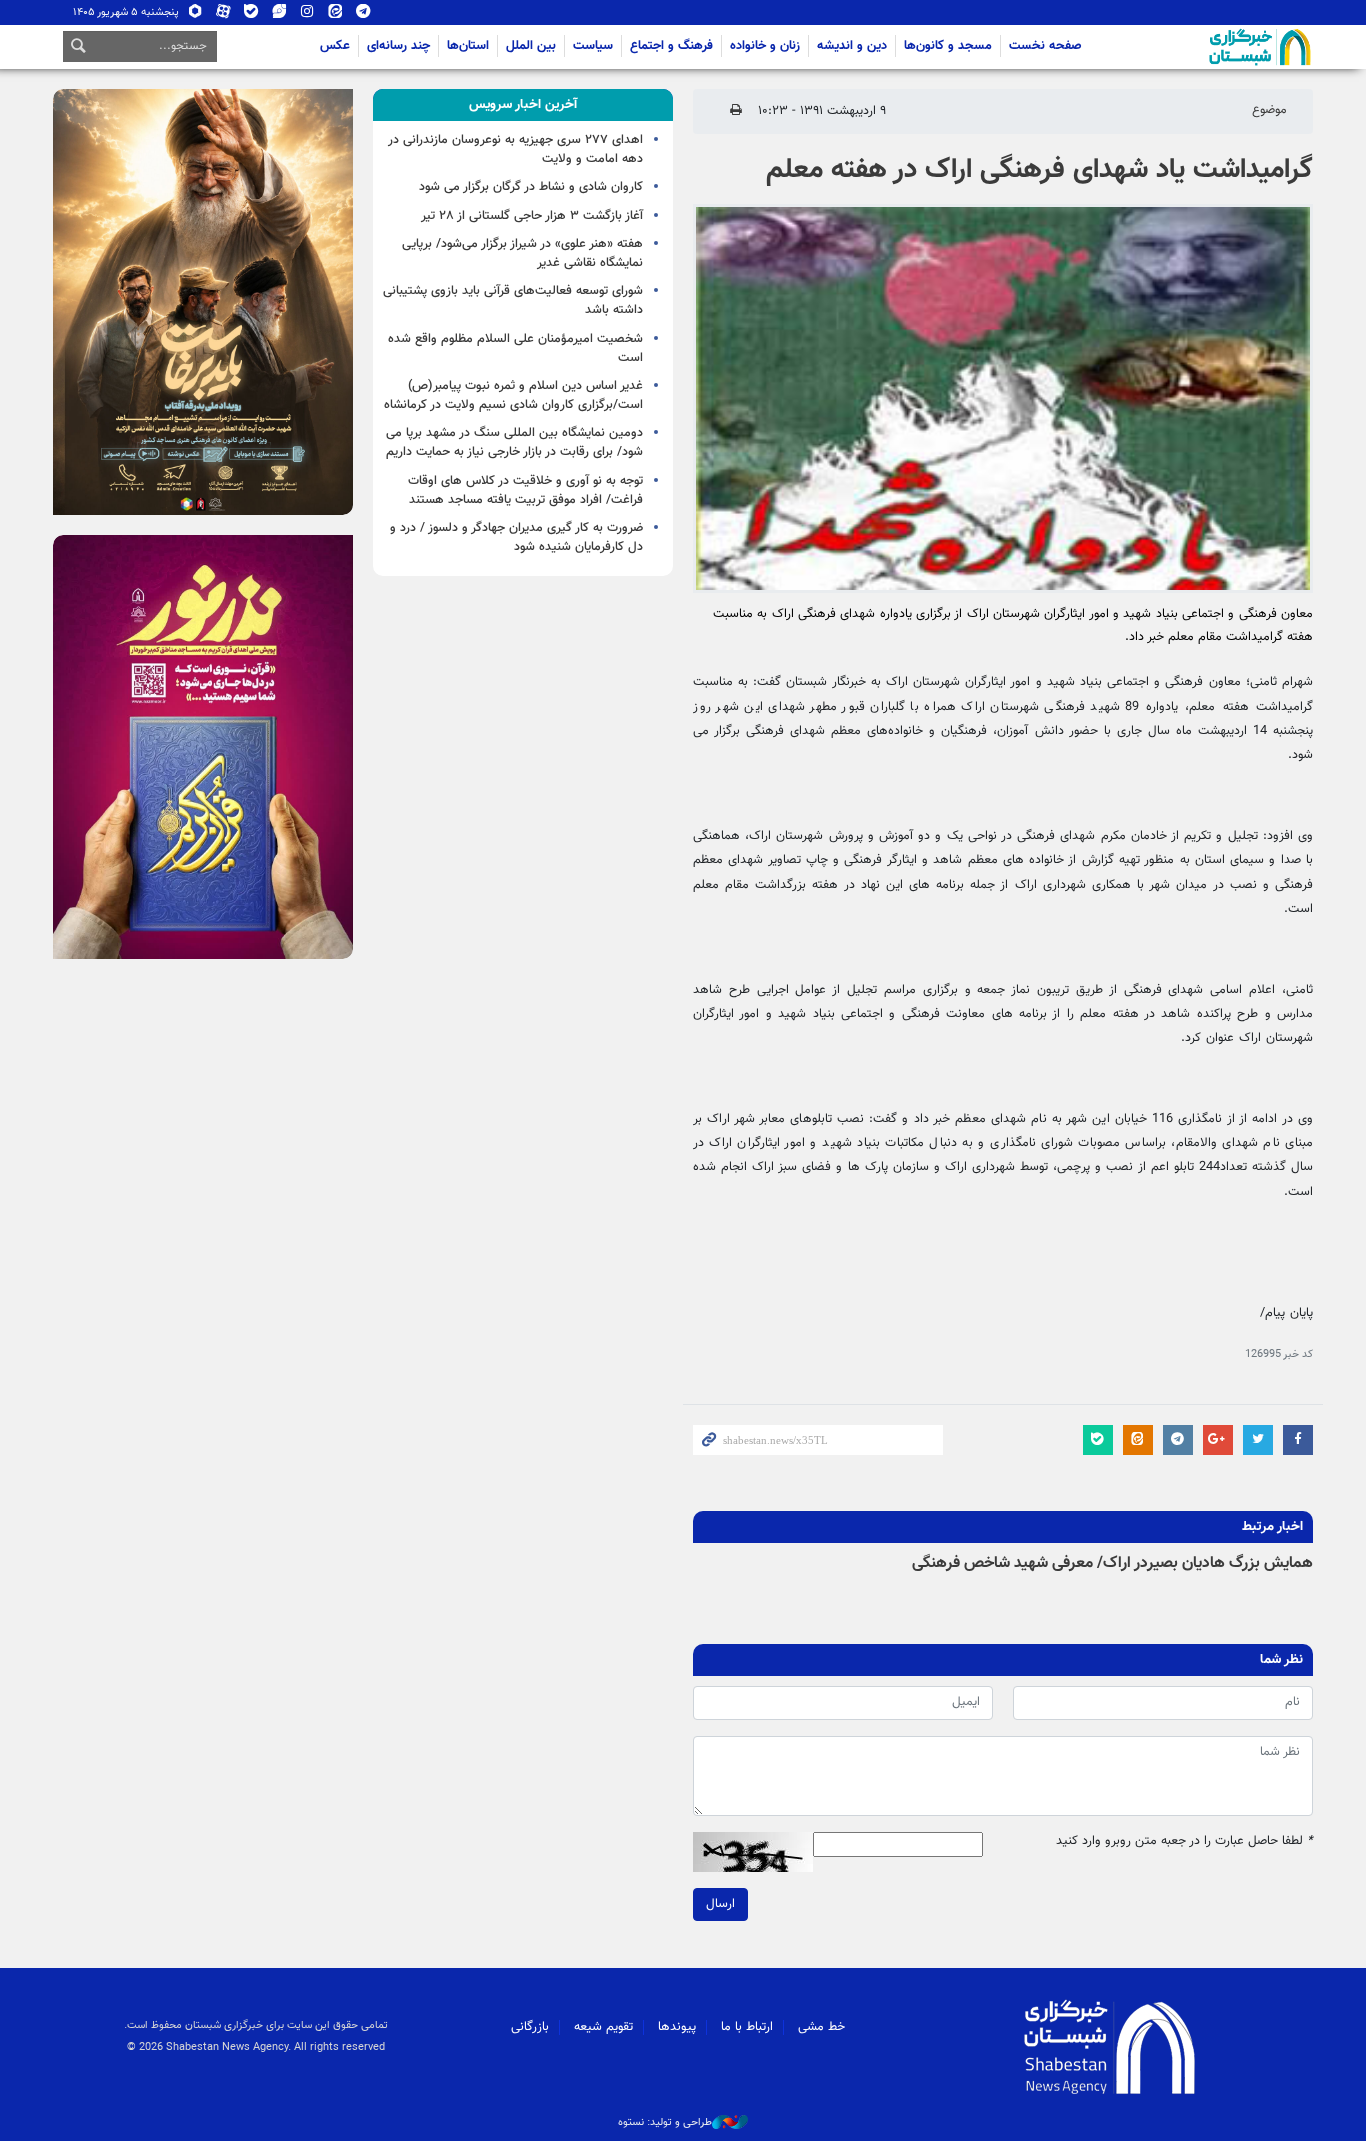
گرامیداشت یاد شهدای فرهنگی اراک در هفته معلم (1039, 170)
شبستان (1203, 47)
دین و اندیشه (852, 46)
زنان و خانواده (765, 46)
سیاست (593, 46)
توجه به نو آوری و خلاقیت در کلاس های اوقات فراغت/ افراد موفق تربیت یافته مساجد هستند (525, 490)
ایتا (335, 15)
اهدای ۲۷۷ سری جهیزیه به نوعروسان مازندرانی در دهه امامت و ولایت (515, 149)
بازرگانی (530, 2027)
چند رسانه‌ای (398, 46)
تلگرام (363, 15)
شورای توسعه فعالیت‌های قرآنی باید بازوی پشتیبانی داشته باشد (513, 300)
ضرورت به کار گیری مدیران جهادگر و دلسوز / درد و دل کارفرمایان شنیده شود (516, 537)
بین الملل (531, 46)
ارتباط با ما (747, 2027)
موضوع (1269, 110)
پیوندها (677, 2027)
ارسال (720, 1904)
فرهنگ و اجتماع (671, 46)
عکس (335, 46)
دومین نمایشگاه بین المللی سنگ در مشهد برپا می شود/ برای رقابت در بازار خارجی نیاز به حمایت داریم (514, 442)
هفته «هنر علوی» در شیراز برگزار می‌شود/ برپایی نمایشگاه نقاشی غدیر (522, 253)
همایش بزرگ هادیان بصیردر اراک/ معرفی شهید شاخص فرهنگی (1112, 1563)
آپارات (223, 15)
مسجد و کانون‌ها (948, 46)
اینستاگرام (307, 15)
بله (251, 15)
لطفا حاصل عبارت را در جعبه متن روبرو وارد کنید (1184, 1841)
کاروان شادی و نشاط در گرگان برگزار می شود (531, 187)
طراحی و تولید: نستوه (665, 2123)
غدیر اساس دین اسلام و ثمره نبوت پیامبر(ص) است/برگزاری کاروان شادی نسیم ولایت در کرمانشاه (513, 395)
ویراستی (279, 15)
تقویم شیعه (603, 2027)
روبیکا (195, 15)
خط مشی (821, 2027)
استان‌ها (468, 46)
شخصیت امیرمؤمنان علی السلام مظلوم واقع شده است (515, 348)
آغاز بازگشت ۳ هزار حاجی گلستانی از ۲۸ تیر (532, 216)
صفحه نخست (1045, 46)
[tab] (523, 105)
